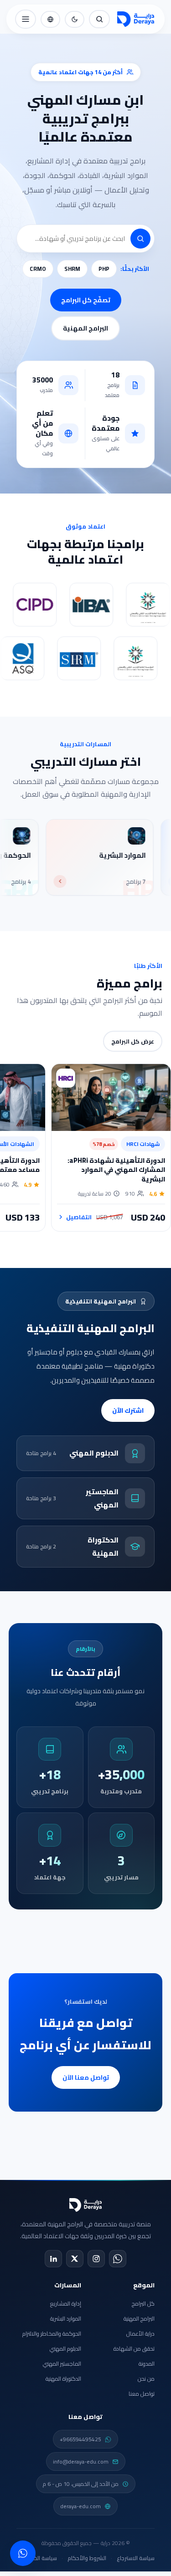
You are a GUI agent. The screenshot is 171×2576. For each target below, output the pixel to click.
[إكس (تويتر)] (75, 2259)
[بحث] (99, 19)
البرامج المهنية (85, 328)
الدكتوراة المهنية (63, 2379)
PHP (104, 269)
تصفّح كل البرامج (86, 300)
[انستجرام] (96, 2259)
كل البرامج (143, 2304)
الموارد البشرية (66, 2319)
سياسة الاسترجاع (136, 2558)
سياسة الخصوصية (37, 2558)
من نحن (146, 2379)
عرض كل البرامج (133, 1041)
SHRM (72, 269)
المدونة (147, 2364)
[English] (50, 19)
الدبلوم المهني (65, 2349)
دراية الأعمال (140, 2334)
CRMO (38, 269)
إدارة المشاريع (66, 2304)
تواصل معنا (142, 2394)
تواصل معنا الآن (86, 2077)
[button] (140, 239)
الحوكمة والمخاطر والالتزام (52, 2334)
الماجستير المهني (62, 2364)
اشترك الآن (128, 1410)
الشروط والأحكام (87, 2558)
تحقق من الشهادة (134, 2349)
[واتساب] (118, 2259)
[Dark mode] (75, 19)
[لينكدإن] (53, 2259)
